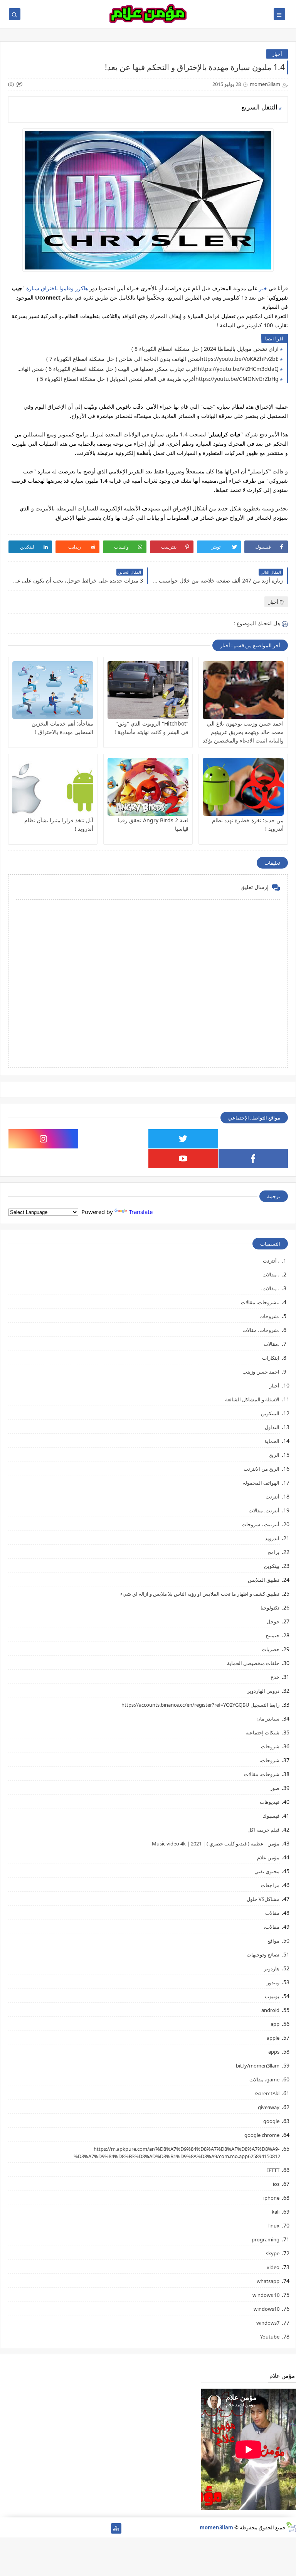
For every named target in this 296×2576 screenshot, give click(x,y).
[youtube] (183, 1158)
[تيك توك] (18, 2528)
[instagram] (43, 1139)
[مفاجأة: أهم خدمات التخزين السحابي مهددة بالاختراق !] (53, 690)
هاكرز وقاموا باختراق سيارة (57, 288)
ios (276, 2184)
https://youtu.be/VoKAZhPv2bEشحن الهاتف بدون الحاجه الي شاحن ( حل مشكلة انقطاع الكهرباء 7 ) (162, 359)
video (273, 2267)
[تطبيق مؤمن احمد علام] (104, 2528)
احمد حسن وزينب (261, 1372)
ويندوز (273, 1982)
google (271, 2121)
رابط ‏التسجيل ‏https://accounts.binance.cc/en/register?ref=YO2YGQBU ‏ (200, 1705)
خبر (262, 288)
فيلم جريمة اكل (263, 1830)
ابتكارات (271, 1358)
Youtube (270, 2337)
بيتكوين (272, 1566)
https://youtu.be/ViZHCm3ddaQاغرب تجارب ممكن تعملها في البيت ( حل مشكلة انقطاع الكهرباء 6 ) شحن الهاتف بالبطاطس (145, 369)
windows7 (268, 2323)
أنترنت (272, 1497)
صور (275, 1788)
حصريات (271, 1649)
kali (276, 2212)
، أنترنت (271, 1261)
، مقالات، (270, 1288)
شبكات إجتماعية (262, 1732)
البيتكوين (270, 1413)
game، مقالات (264, 2079)
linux (274, 2226)
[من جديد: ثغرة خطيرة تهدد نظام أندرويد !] (243, 787)
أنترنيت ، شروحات (261, 1524)
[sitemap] (116, 2528)
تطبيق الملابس (264, 1580)
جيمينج (272, 1635)
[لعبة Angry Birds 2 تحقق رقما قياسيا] (148, 787)
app (275, 2024)
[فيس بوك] (30, 2528)
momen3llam (216, 2527)
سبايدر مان (268, 1719)
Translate (141, 1212)
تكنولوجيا (270, 1608)
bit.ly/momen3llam (258, 2066)
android (270, 2010)
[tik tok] (114, 1139)
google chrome (262, 2135)
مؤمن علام (268, 1857)
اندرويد (272, 1538)
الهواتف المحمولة (261, 1483)
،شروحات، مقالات (261, 1330)
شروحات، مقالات (262, 1774)
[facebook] (253, 1158)
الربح (274, 1455)
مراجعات (270, 1885)
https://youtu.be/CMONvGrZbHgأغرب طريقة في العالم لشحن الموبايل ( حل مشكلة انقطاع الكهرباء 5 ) (158, 379)
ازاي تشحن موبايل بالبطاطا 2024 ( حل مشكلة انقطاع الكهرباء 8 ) (205, 349)
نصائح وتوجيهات (263, 1955)
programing (266, 2239)
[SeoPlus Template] (291, 2527)
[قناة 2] (67, 2528)
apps (274, 2052)
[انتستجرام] (55, 2528)
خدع (275, 1677)
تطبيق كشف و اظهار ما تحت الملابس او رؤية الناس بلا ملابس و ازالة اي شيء (200, 1594)
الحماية (272, 1441)
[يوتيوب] (5, 2528)
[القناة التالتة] (92, 2528)
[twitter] (183, 1139)
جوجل (273, 1621)
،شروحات (269, 1316)
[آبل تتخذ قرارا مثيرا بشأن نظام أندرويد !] (53, 787)
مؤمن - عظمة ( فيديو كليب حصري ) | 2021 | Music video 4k (216, 1844)
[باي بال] (42, 2528)
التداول (272, 1427)
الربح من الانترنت (262, 1469)
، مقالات (271, 1275)
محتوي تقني (267, 1871)
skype (273, 2253)
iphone (271, 2198)
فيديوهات (270, 1802)
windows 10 (266, 2295)
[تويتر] (79, 2528)
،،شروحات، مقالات (260, 1302)
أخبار (277, 54)
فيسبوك (271, 1816)
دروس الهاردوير (263, 1691)
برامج (274, 1552)
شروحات (270, 1746)
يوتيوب (272, 1996)
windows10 (267, 2309)
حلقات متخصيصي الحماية (253, 1663)
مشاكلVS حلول (263, 1899)
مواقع (273, 1941)
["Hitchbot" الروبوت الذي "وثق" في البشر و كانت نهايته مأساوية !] (148, 690)
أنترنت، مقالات (264, 1510)
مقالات (272, 1913)
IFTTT (273, 2170)
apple (273, 2038)
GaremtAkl (267, 2093)
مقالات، (272, 1927)
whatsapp (268, 2281)
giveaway (269, 2107)
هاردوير (272, 1968)
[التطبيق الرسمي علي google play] (253, 1139)
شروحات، (269, 1760)
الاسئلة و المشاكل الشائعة (252, 1399)
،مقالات (272, 1344)
